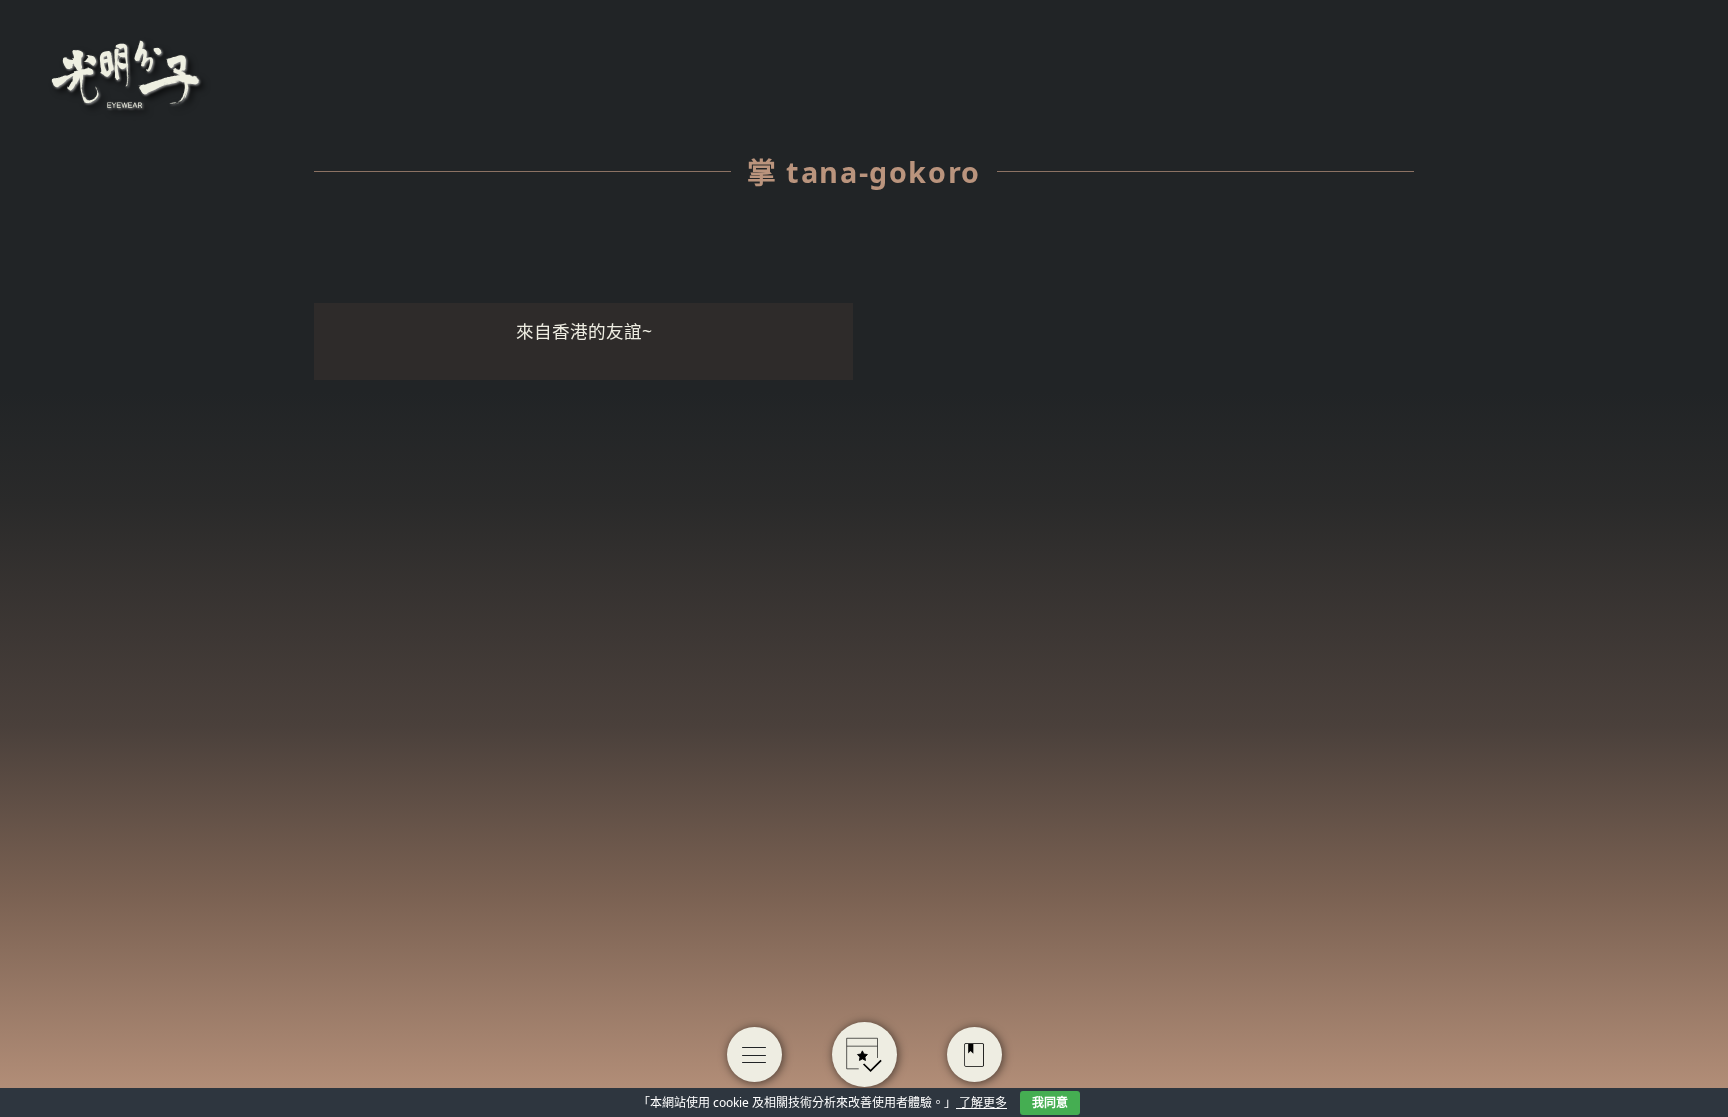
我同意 (1050, 1102)
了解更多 (981, 1102)
